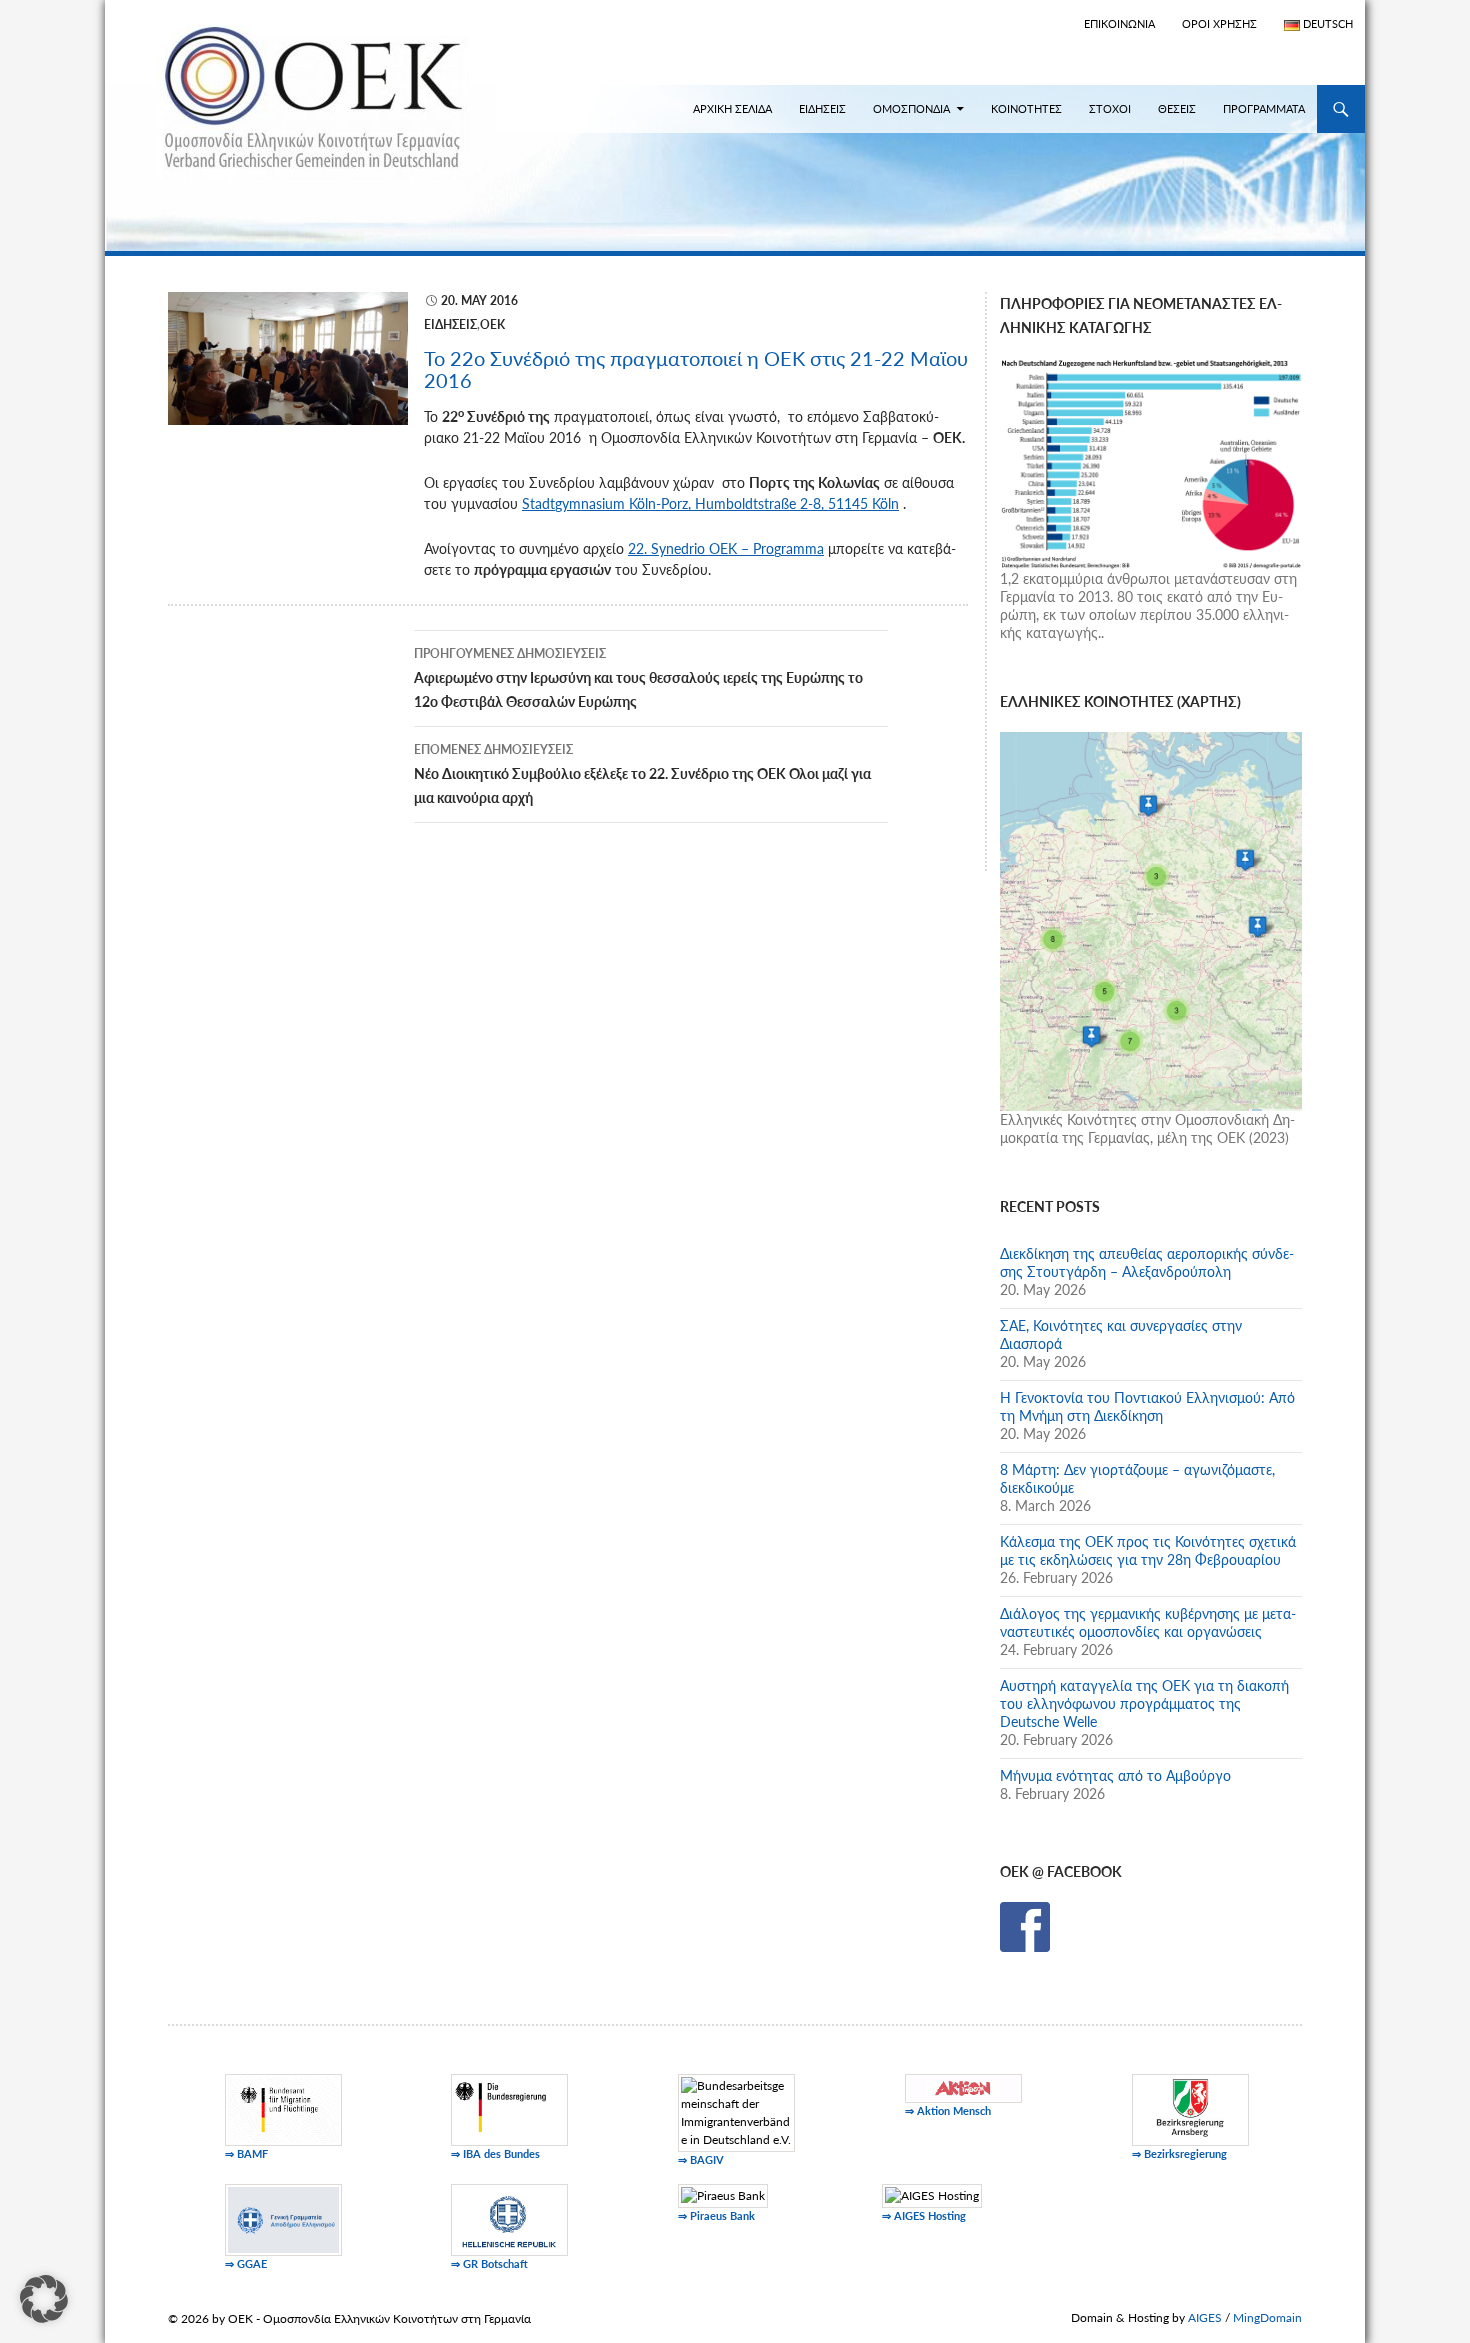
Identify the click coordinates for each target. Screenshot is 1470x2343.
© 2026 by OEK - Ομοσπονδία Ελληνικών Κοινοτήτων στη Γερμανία (349, 2318)
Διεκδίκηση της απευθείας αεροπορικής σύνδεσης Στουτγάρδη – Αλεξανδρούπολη (1147, 1262)
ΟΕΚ (492, 324)
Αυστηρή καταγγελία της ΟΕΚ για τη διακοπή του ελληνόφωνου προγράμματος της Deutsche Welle (1144, 1703)
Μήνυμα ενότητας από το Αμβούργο (1115, 1775)
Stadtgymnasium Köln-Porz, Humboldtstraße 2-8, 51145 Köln (710, 503)
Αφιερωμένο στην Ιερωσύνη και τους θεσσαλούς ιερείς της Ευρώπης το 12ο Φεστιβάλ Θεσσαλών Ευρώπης (638, 678)
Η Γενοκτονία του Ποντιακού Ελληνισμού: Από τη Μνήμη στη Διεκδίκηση (1147, 1406)
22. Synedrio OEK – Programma (726, 548)
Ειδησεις (822, 108)
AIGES (1205, 2317)
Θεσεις (1177, 108)
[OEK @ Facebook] (1025, 1925)
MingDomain (1267, 2317)
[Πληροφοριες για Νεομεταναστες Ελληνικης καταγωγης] (1151, 461)
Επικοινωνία (1119, 23)
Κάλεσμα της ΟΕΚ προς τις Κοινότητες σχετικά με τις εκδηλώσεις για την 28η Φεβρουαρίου (1148, 1550)
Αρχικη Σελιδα (732, 108)
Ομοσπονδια (911, 108)
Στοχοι (1110, 108)
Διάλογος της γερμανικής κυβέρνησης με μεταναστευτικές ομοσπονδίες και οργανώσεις (1148, 1622)
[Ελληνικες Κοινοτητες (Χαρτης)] (1151, 919)
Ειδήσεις (450, 324)
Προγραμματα (1264, 108)
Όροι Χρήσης (1219, 23)
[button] (44, 2299)
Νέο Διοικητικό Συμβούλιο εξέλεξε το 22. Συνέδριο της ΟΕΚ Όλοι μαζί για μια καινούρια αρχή (642, 774)
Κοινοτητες (1026, 108)
